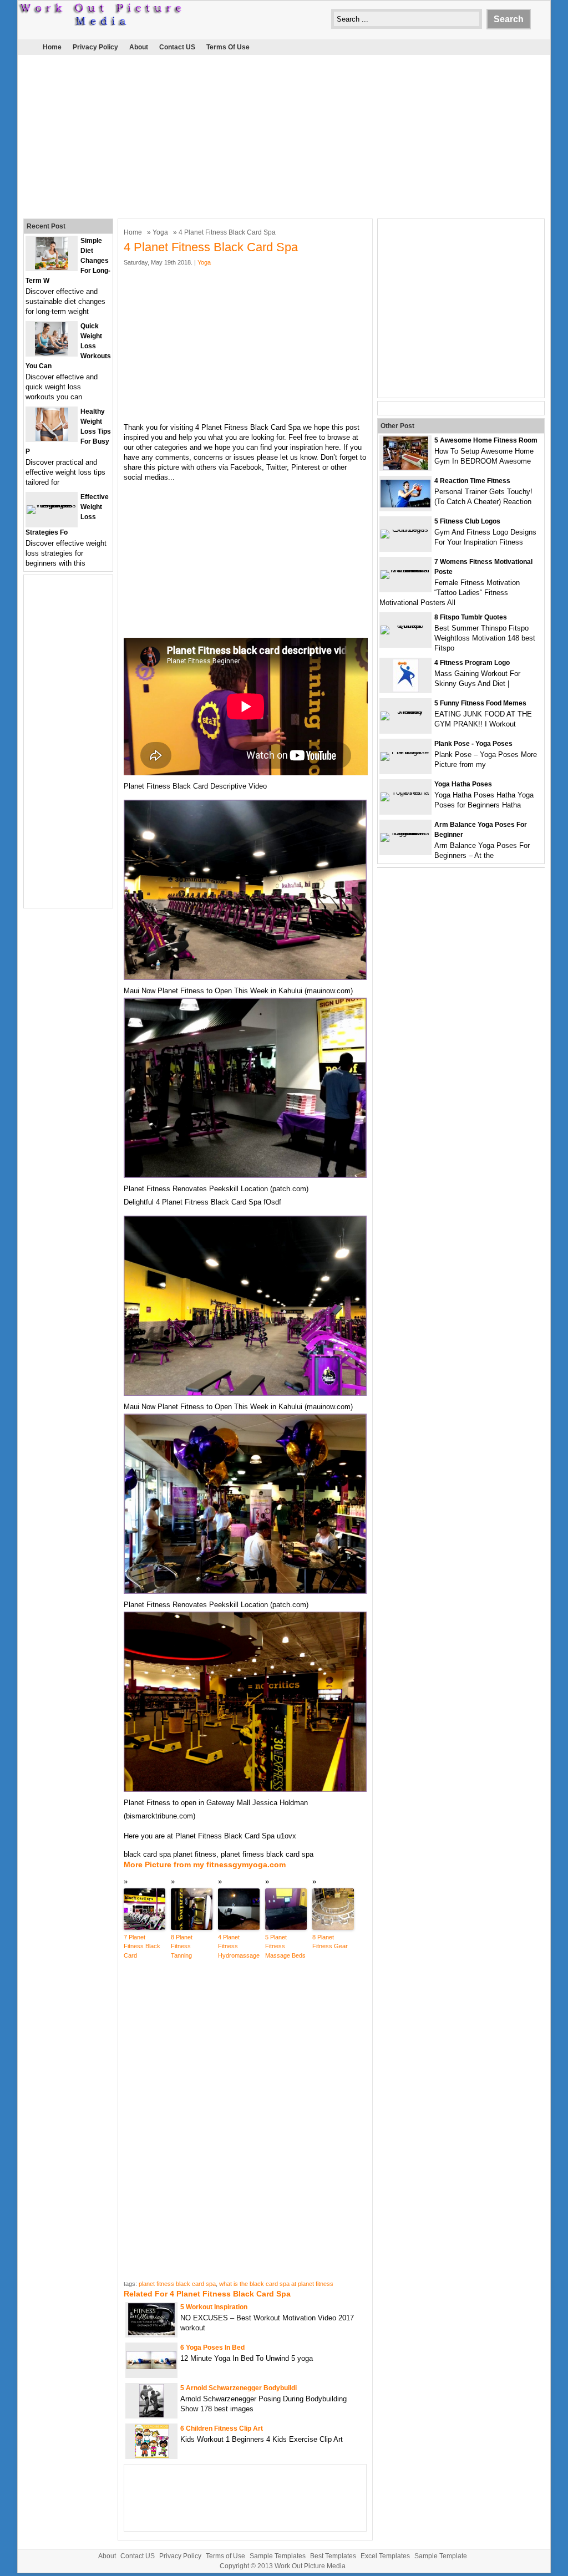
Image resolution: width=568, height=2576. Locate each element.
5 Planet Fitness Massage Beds (285, 1946)
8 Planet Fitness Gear (330, 1942)
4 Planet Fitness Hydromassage (239, 1946)
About (139, 47)
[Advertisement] (284, 135)
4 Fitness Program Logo (472, 663)
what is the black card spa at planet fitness (276, 2284)
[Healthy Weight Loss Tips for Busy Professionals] (52, 438)
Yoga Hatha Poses (463, 784)
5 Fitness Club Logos (467, 521)
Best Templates (333, 2556)
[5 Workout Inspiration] (151, 2334)
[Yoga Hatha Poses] (405, 792)
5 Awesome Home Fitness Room (486, 440)
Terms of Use (228, 47)
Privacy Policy (95, 47)
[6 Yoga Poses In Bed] (151, 2367)
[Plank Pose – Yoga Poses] (405, 752)
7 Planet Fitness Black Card (142, 1946)
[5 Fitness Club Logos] (405, 529)
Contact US (177, 47)
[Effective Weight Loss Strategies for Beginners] (52, 505)
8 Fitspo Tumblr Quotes (471, 617)
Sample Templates (278, 2556)
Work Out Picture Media (310, 2566)
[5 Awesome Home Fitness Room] (406, 467)
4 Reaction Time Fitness (472, 481)
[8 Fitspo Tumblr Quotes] (405, 625)
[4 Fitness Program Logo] (406, 690)
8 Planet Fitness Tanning (182, 1946)
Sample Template (441, 2556)
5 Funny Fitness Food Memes (480, 703)
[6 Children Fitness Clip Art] (152, 2455)
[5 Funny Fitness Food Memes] (405, 711)
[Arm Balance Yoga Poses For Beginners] (405, 833)
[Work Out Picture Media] (101, 23)
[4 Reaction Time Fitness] (405, 505)
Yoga (160, 232)
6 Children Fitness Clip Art (222, 2428)
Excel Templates (385, 2556)
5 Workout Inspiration (214, 2307)
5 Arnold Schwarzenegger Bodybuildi (239, 2388)
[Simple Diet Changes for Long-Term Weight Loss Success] (52, 268)
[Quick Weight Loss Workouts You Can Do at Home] (52, 353)
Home (52, 47)
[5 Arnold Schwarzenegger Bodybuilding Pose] (151, 2415)
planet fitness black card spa (177, 2284)
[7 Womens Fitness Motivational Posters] (405, 570)
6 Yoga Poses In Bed (212, 2348)
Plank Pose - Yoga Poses (473, 744)
